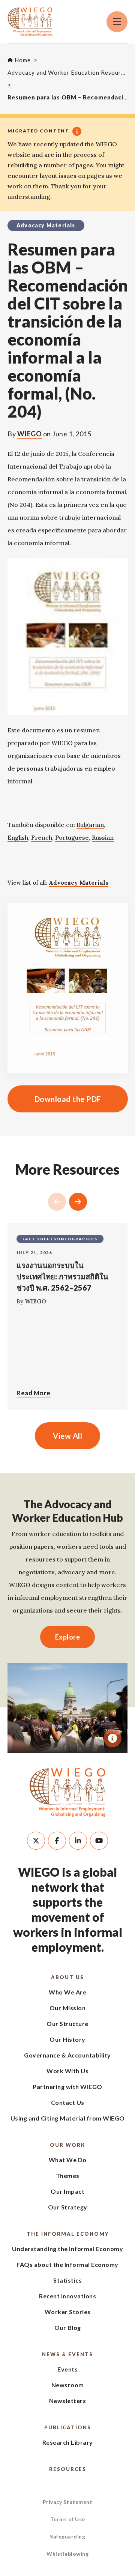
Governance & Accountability (67, 2055)
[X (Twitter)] (36, 1841)
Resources (68, 2469)
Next (78, 1202)
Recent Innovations (67, 2296)
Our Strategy (68, 2207)
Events (67, 2369)
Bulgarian (90, 825)
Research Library (68, 2442)
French (42, 837)
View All (67, 1436)
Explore (68, 1637)
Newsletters (68, 2401)
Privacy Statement (68, 2502)
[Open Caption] (112, 1738)
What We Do (68, 2160)
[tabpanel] (67, 1708)
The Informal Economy (68, 2234)
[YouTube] (99, 1841)
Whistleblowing (67, 2554)
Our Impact (67, 2191)
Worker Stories (68, 2312)
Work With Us (67, 2071)
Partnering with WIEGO (67, 2087)
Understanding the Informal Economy (67, 2249)
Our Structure (67, 2024)
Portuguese (72, 837)
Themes (68, 2175)
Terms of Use (68, 2519)
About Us (67, 1977)
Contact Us (68, 2102)
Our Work (67, 2145)
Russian (103, 837)
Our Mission (68, 2008)
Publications (68, 2427)
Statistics (67, 2280)
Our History (67, 2039)
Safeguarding (67, 2536)
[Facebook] (57, 1841)
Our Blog (68, 2327)
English (18, 837)
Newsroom (68, 2385)
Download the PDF (54, 1099)
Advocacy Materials (79, 883)
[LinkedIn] (78, 1841)
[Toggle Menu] (117, 22)
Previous (57, 1202)
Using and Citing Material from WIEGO (68, 2118)
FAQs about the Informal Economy (67, 2264)
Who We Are (67, 1992)
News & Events (67, 2354)
